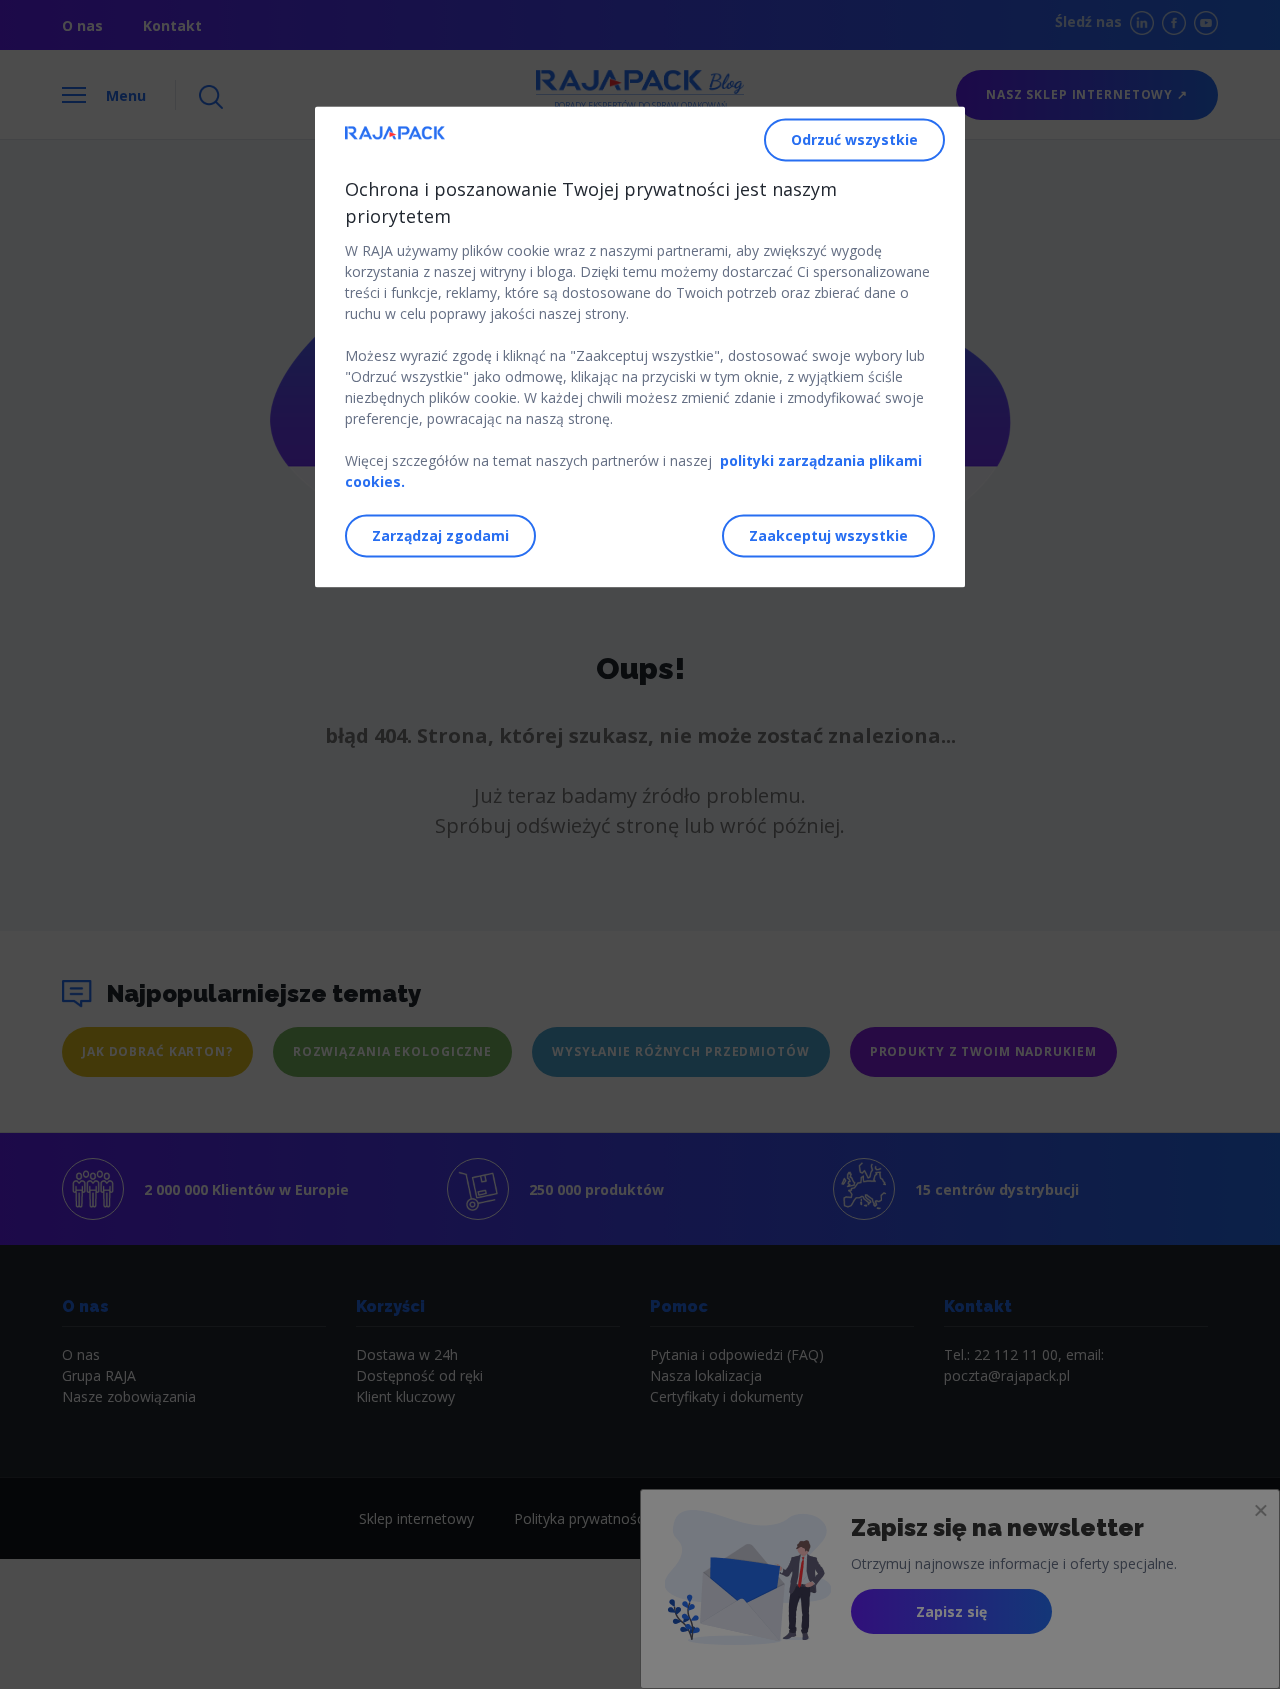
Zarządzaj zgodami (440, 536)
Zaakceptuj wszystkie (828, 536)
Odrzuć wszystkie (854, 140)
